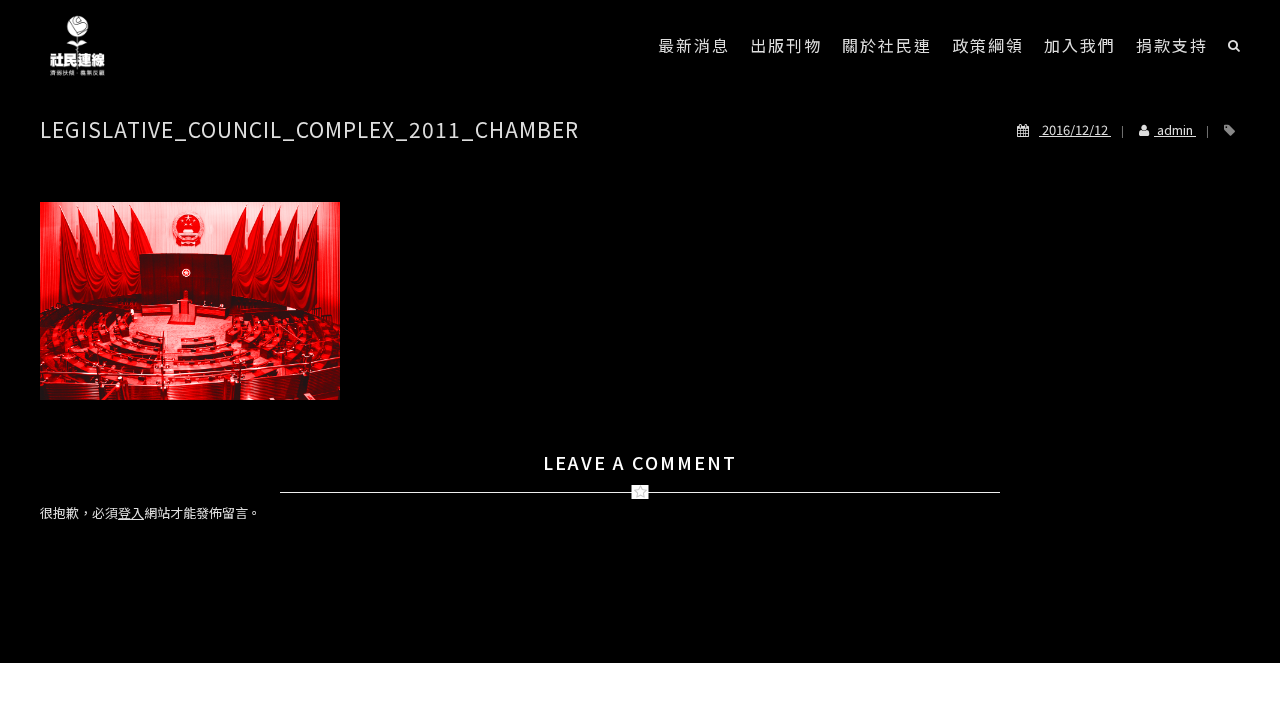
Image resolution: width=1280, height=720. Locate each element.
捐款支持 (1172, 45)
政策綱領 (988, 45)
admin (1175, 129)
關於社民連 (887, 45)
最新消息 (694, 45)
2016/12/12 (1075, 129)
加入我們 (1080, 45)
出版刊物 (786, 45)
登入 (131, 512)
